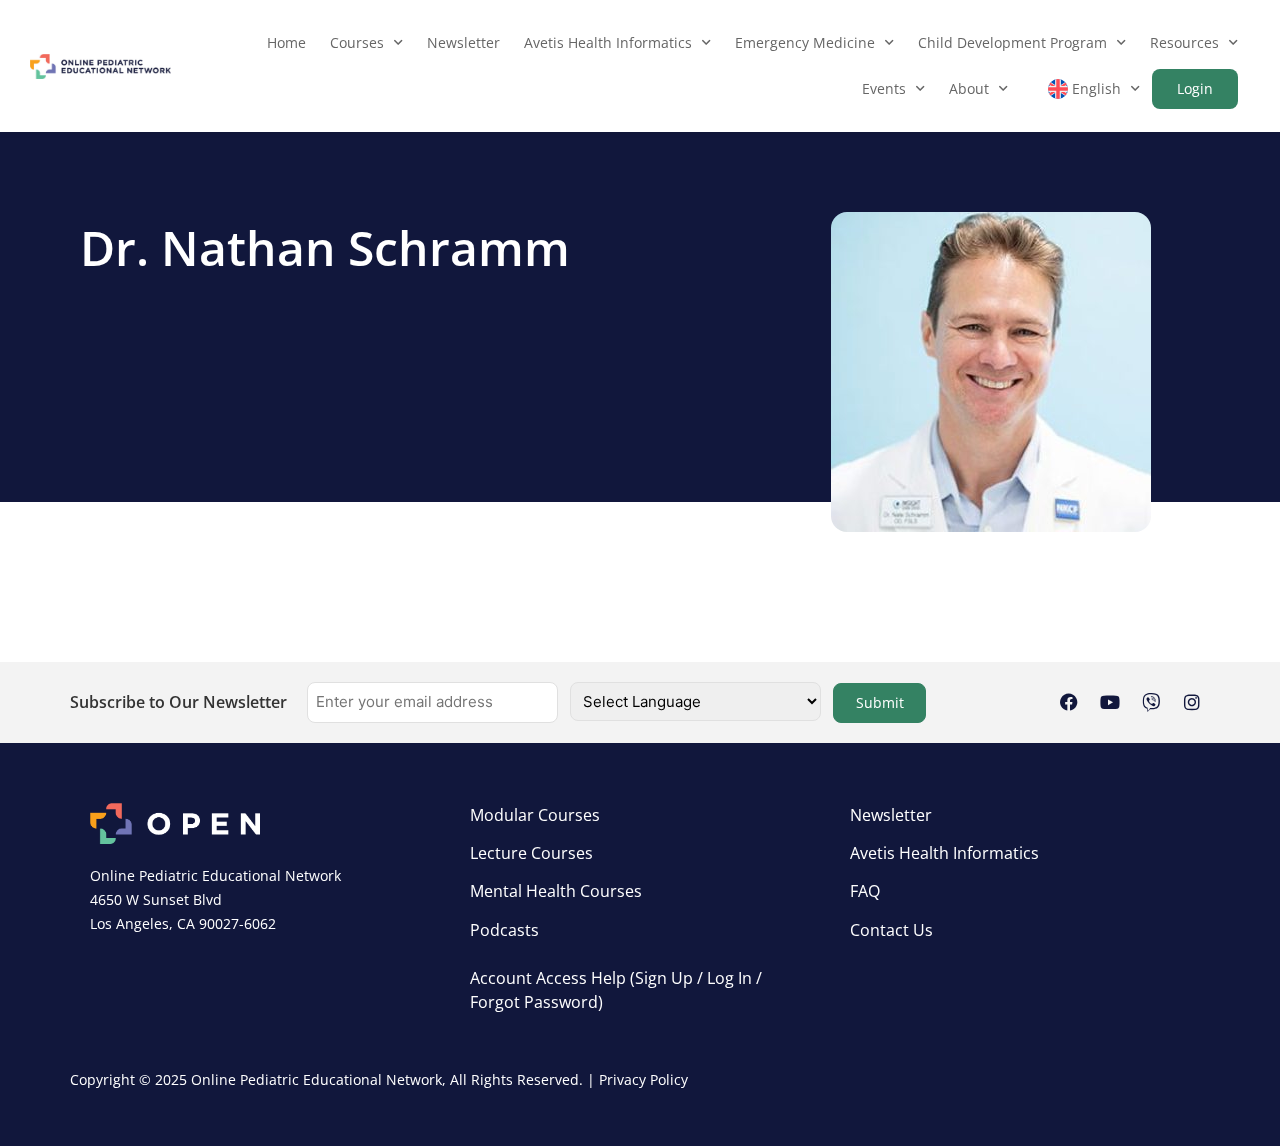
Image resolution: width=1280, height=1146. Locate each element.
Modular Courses (535, 815)
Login (1195, 88)
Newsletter (463, 42)
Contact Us (891, 930)
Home (286, 42)
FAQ (865, 891)
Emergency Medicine (805, 42)
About (969, 88)
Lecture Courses (531, 853)
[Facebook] (1069, 702)
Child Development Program (1012, 42)
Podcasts (504, 930)
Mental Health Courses (556, 891)
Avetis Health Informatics (608, 42)
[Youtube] (1110, 702)
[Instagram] (1192, 702)
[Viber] (1151, 702)
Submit (880, 702)
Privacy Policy (643, 1079)
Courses (357, 42)
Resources (1184, 42)
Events (884, 88)
